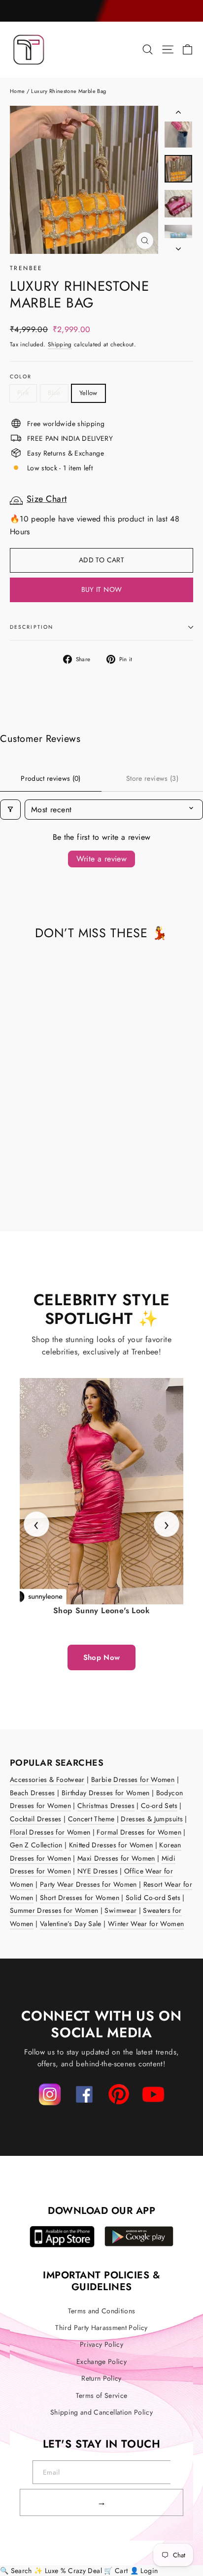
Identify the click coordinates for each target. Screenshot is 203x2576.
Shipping (60, 344)
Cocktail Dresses (36, 1819)
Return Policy (101, 2378)
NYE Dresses (98, 1871)
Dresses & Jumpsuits (152, 1819)
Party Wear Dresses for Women (88, 1884)
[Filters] (10, 810)
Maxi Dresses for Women (116, 1858)
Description (32, 627)
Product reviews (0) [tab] (51, 778)
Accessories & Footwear (47, 1779)
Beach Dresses (33, 1793)
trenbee (26, 268)
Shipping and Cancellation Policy (101, 2412)
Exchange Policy (101, 2361)
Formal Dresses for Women (139, 1832)
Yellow (88, 393)
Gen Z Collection (36, 1845)
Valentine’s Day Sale (71, 1924)
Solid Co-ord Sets (153, 1898)
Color (21, 377)
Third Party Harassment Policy (101, 2328)
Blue (54, 393)
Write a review (102, 859)
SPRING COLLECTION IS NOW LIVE (101, 11)
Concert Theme (91, 1819)
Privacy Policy (101, 2344)
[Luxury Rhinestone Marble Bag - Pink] (15, 1185)
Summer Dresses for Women (54, 1910)
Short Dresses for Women (80, 1898)
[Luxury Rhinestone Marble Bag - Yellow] (37, 1185)
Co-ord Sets (159, 1806)
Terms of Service (102, 2395)
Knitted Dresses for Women (111, 1845)
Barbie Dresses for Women (133, 1779)
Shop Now (102, 1657)
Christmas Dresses (106, 1806)
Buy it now (102, 589)
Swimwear (120, 1910)
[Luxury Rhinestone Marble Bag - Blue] (26, 1185)
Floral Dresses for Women (50, 1832)
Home (17, 91)
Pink (23, 393)
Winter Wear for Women (146, 1924)
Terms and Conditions (102, 2311)
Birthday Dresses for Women (106, 1793)
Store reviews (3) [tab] (152, 778)
